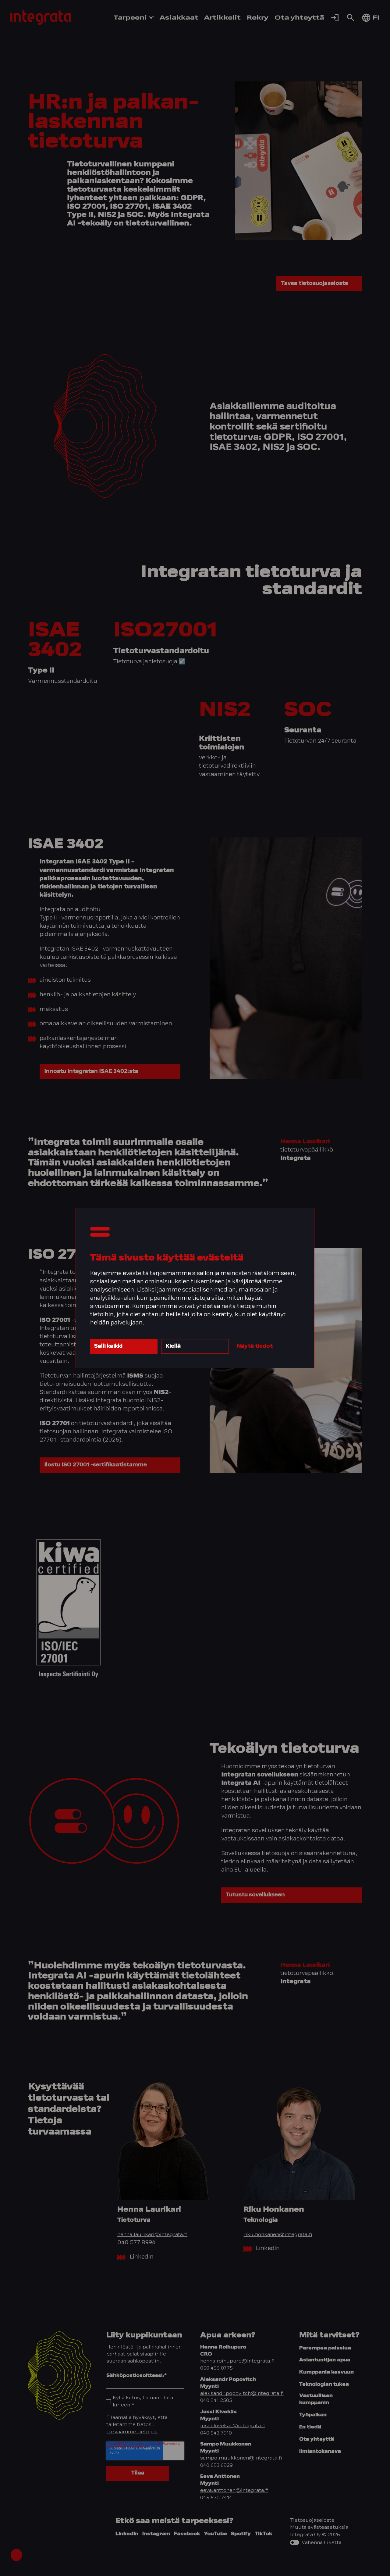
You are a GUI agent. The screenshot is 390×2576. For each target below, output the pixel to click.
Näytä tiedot (255, 1346)
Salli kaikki (108, 1346)
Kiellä (173, 1346)
